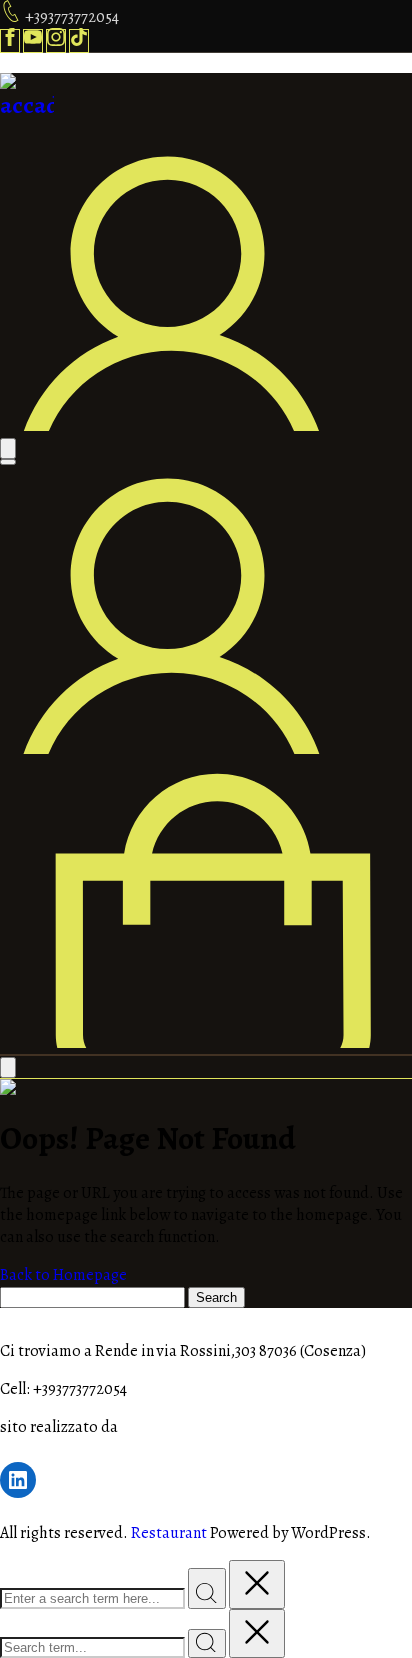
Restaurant (169, 1533)
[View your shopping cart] (206, 1043)
